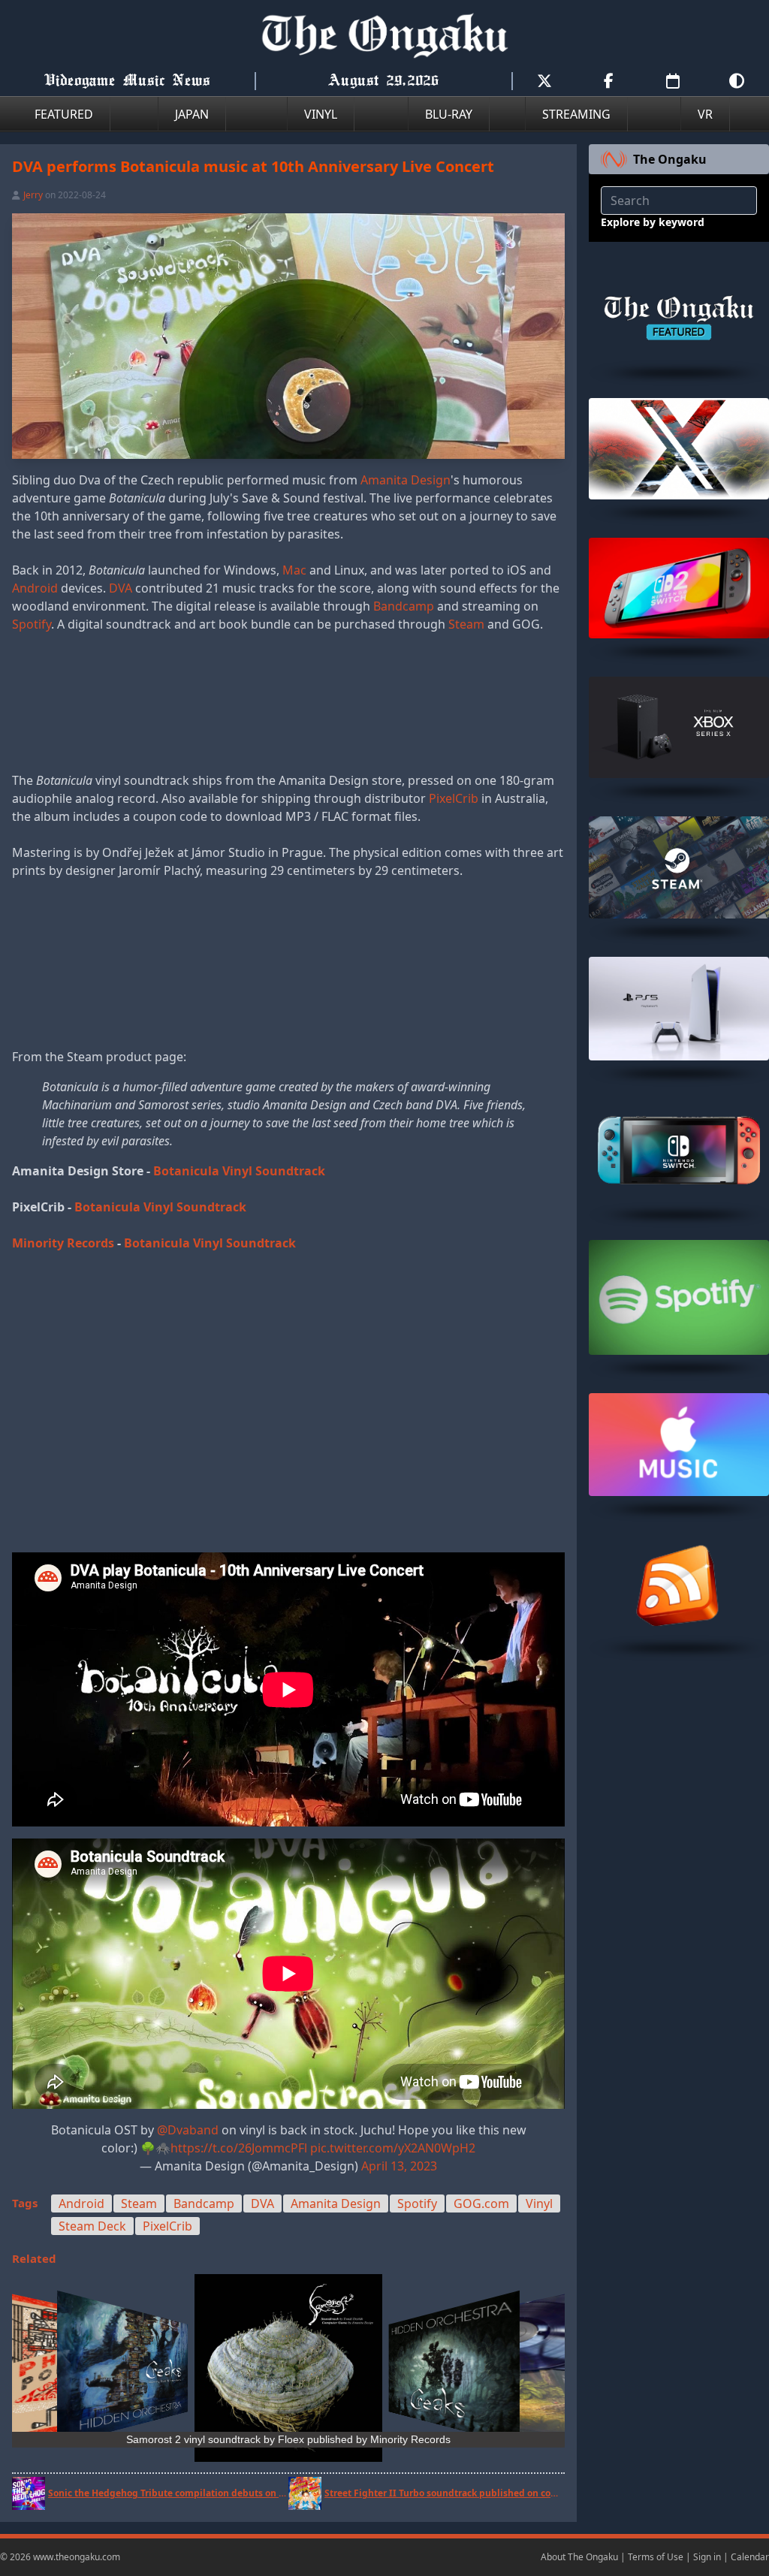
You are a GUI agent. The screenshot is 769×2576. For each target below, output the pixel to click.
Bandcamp (404, 606)
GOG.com (481, 2203)
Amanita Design (406, 480)
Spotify (32, 624)
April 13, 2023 (399, 2166)
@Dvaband (188, 2130)
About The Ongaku (579, 2557)
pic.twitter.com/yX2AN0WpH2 (393, 2148)
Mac (294, 570)
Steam (466, 624)
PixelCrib (454, 798)
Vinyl (539, 2203)
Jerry (33, 195)
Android (35, 588)
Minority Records (63, 1243)
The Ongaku (670, 159)
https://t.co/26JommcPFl (239, 2148)
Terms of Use (656, 2557)
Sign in (707, 2557)
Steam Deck (92, 2226)
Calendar (750, 2557)
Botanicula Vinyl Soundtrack (239, 1171)
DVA (121, 588)
